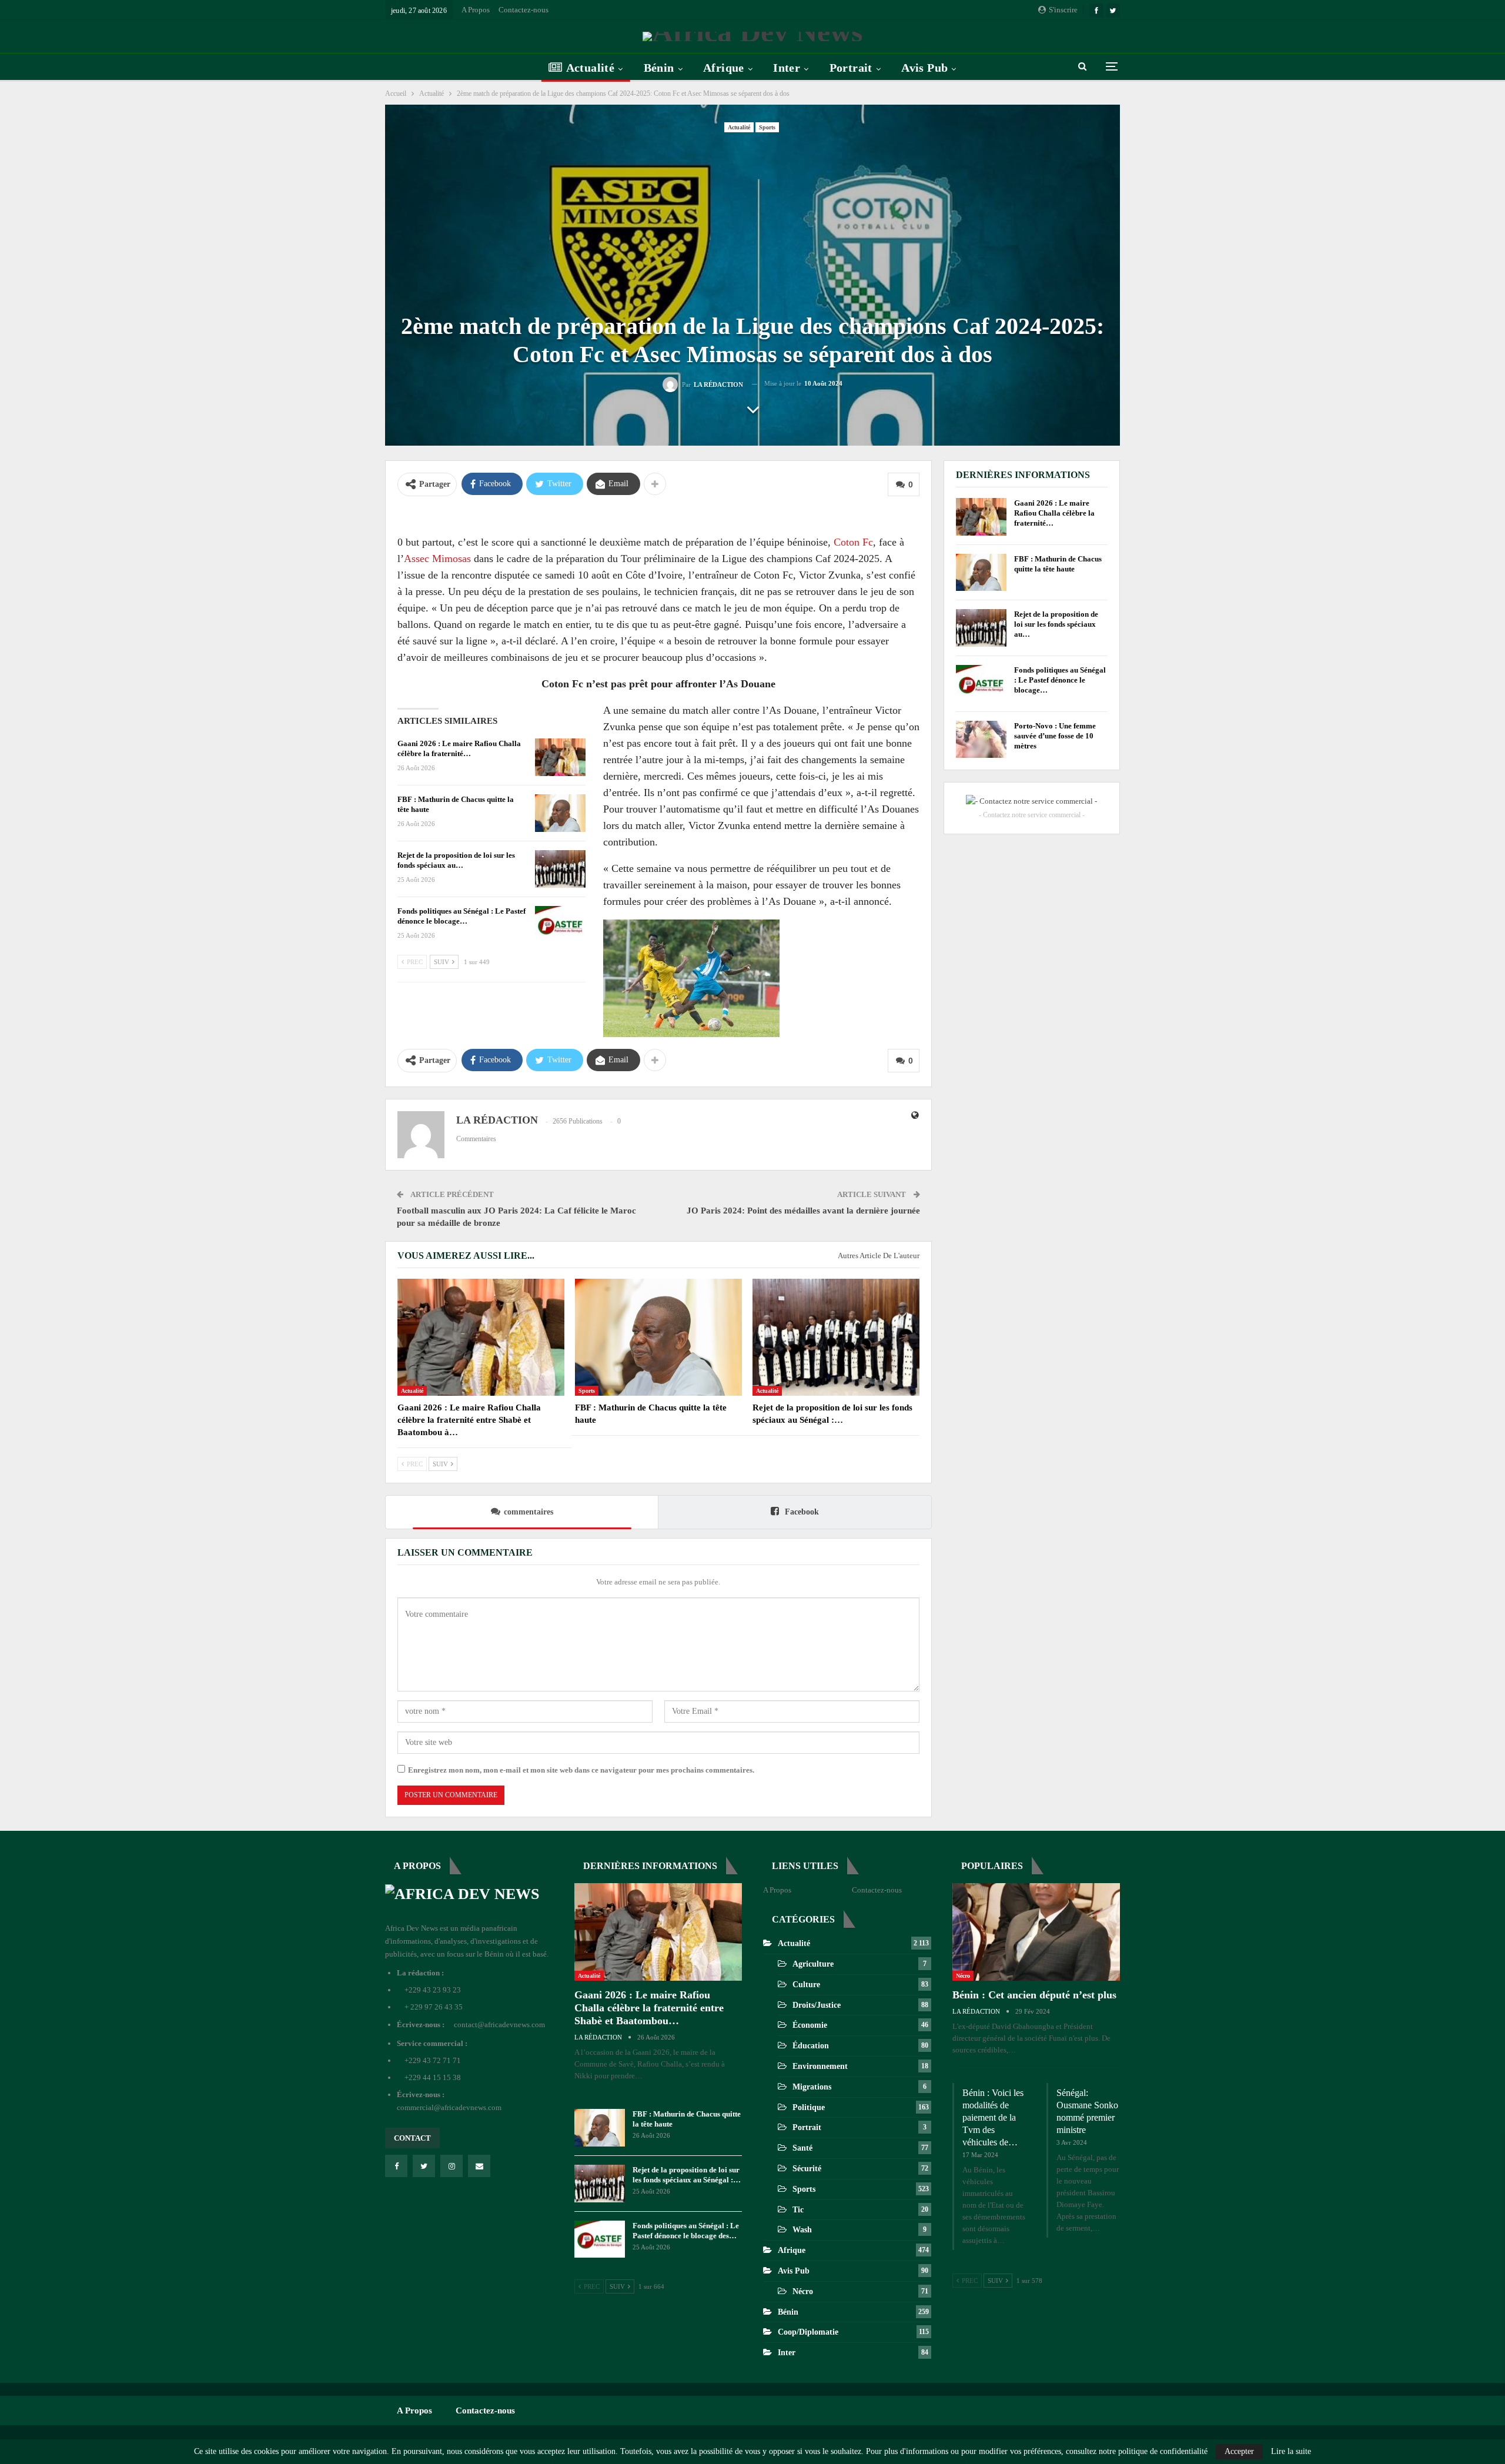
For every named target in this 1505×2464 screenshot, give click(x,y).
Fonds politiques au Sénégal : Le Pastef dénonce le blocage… (1060, 680)
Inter (787, 68)
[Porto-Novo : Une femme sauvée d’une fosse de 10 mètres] (981, 740)
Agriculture (813, 1964)
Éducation (811, 2046)
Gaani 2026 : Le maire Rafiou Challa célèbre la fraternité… (1054, 513)
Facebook (801, 1512)
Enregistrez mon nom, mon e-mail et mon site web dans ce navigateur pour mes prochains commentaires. (581, 1770)
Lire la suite (1291, 2452)
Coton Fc (853, 542)
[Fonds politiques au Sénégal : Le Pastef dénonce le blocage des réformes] (560, 925)
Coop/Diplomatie (808, 2332)
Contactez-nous (524, 10)
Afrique (724, 68)
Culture (806, 1985)
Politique (809, 2107)
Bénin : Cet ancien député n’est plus (1034, 1995)
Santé (802, 2148)
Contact (412, 2138)
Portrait (851, 68)
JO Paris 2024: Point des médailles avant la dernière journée (803, 1211)
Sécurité (807, 2169)
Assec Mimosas (437, 559)
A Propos (476, 10)
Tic (798, 2210)
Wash (802, 2230)
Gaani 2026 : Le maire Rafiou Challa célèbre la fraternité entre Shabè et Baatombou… (649, 2008)
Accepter (1239, 2451)
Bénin (659, 68)
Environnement (820, 2066)
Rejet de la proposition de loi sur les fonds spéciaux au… (1056, 624)
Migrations (812, 2087)
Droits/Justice (817, 2005)
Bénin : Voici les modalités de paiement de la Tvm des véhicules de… (993, 2117)
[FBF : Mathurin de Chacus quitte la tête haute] (560, 813)
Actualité (591, 68)
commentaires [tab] (529, 1512)
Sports (767, 127)
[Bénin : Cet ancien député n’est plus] (1036, 1932)
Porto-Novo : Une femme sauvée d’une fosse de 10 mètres (1055, 736)
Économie (810, 2025)
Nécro (803, 2291)
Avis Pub (924, 68)
